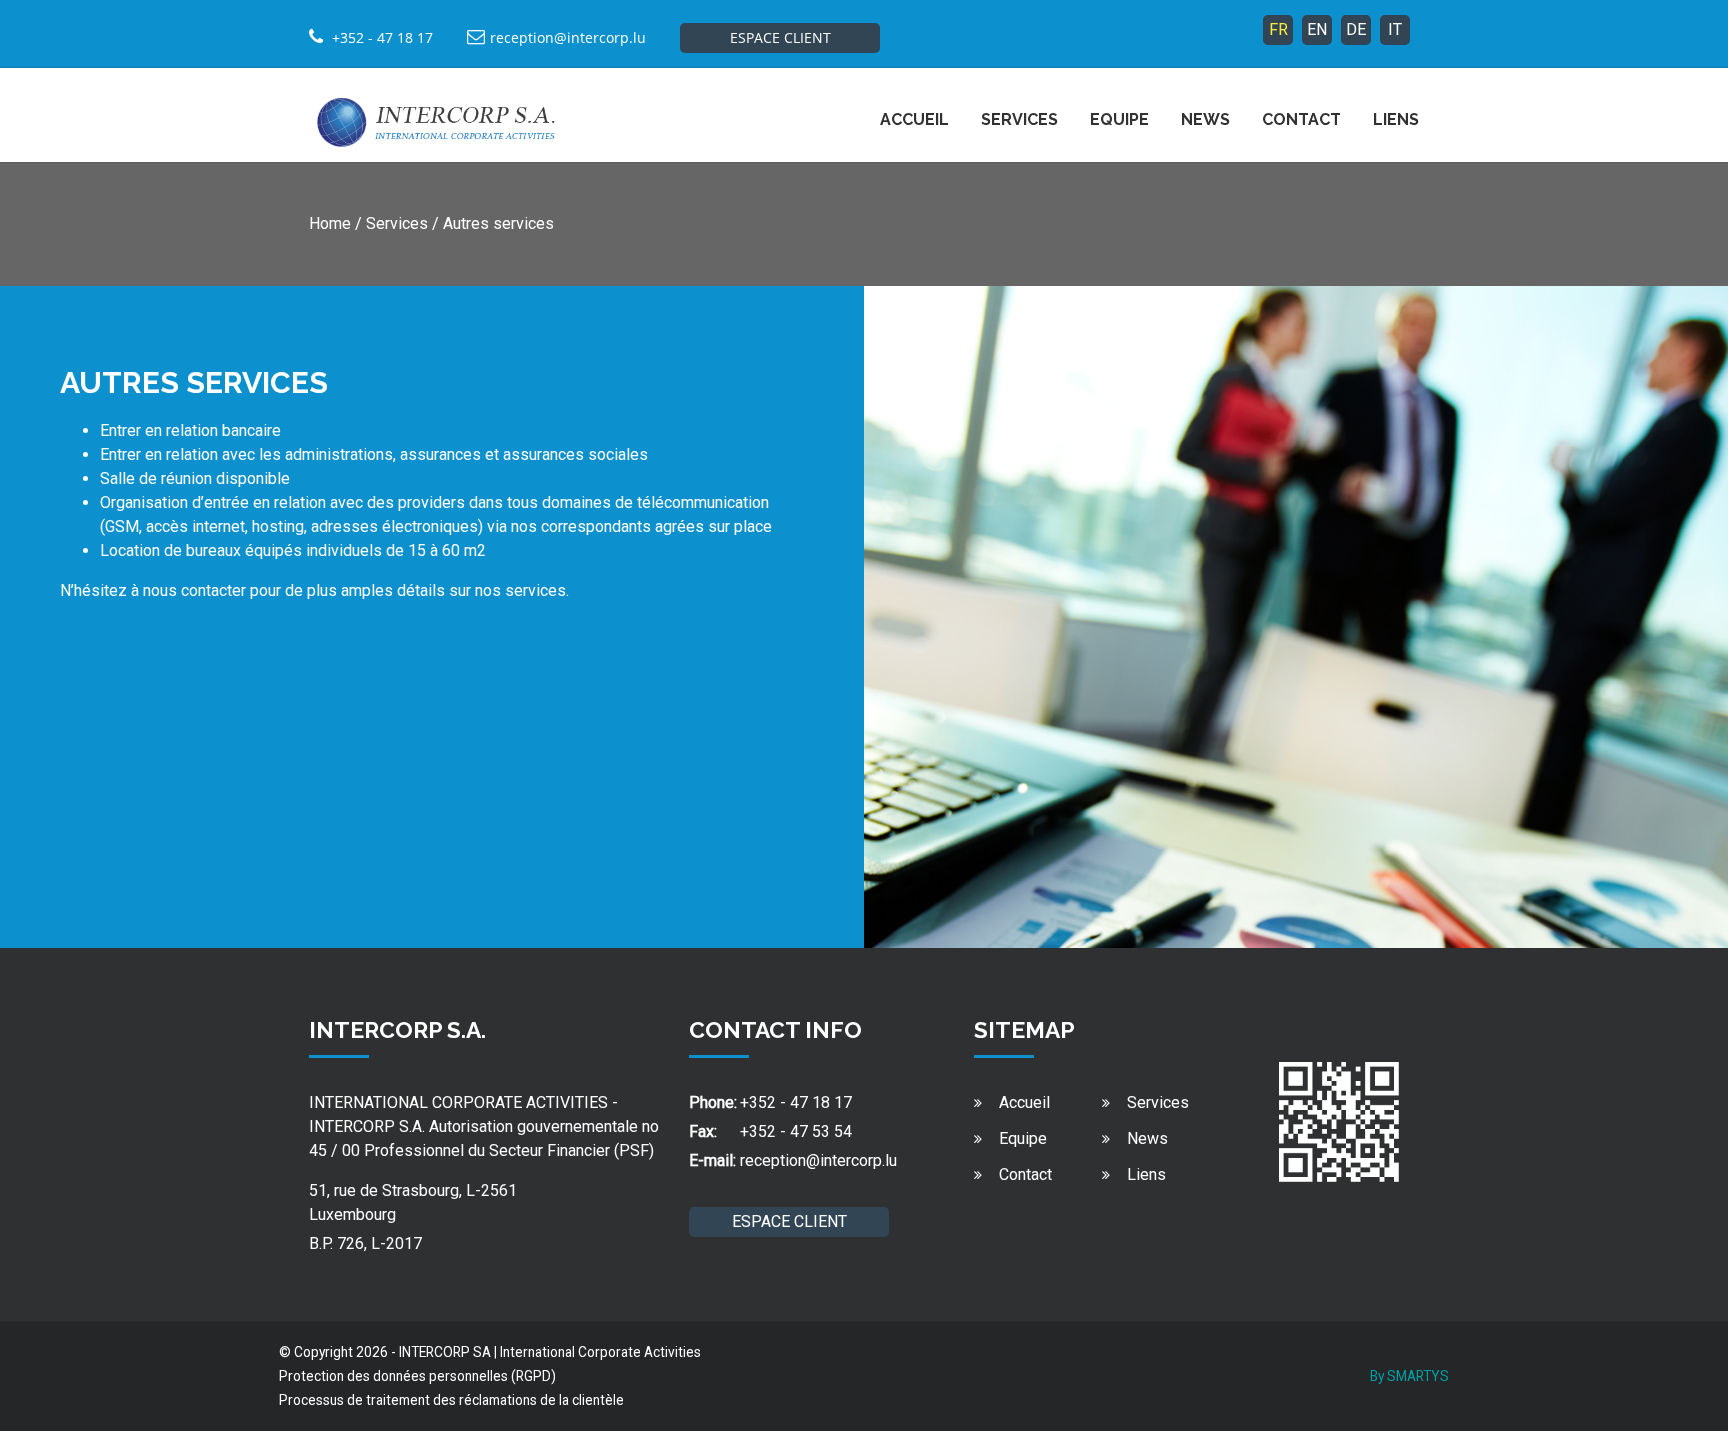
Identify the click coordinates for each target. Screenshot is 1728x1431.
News (1205, 119)
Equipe (1119, 119)
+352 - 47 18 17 (796, 1102)
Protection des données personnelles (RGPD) (417, 1376)
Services (1019, 119)
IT (1395, 29)
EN (1317, 29)
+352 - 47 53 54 (796, 1131)
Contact (1301, 119)
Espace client (780, 37)
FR (1278, 29)
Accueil (914, 119)
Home (330, 223)
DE (1356, 29)
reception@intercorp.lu (568, 37)
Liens (1396, 119)
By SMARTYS (1409, 1376)
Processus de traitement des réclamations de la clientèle (451, 1400)
